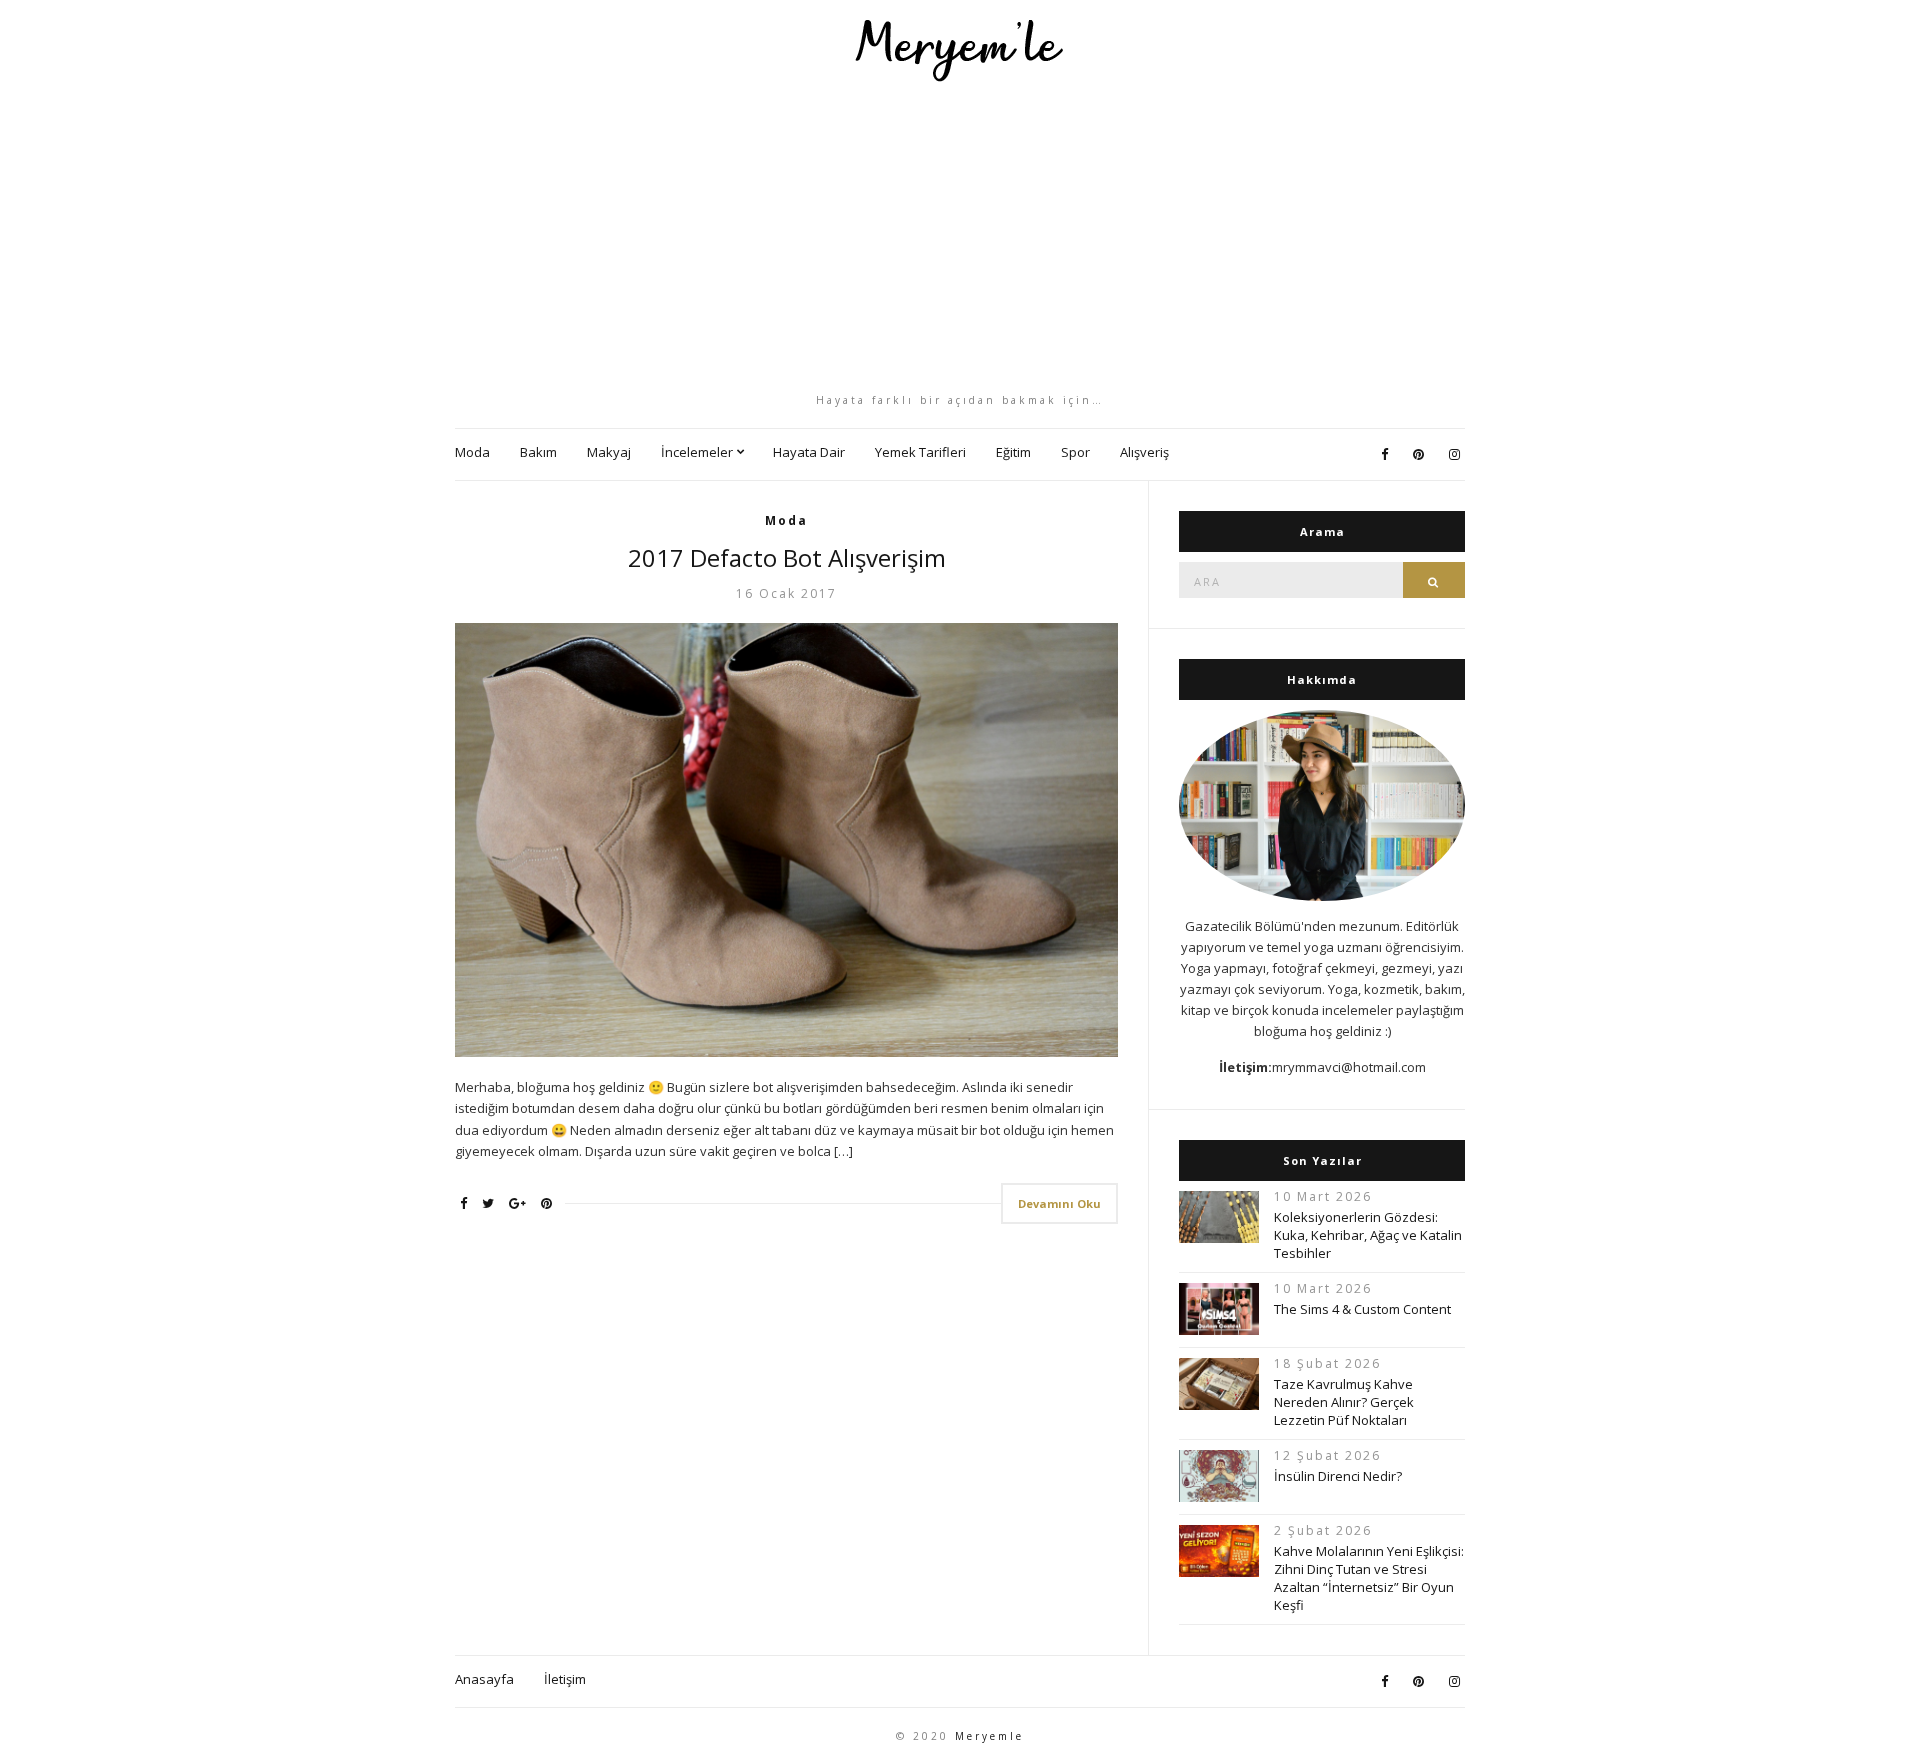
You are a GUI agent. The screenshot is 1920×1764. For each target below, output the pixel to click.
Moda (472, 452)
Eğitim (1013, 452)
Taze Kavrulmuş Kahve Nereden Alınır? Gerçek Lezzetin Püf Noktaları (1344, 1402)
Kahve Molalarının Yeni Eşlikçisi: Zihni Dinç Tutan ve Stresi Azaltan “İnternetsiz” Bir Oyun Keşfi (1369, 1578)
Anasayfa (484, 1679)
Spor (1075, 452)
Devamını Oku (1059, 1203)
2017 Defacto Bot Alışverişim (787, 557)
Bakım (538, 452)
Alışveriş (1144, 452)
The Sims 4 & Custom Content (1362, 1309)
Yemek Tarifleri (920, 452)
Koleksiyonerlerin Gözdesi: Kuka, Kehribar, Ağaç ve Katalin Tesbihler (1368, 1235)
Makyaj (609, 452)
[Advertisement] (960, 237)
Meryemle (989, 1736)
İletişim (565, 1679)
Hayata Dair (809, 452)
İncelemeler (697, 452)
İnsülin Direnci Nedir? (1338, 1476)
